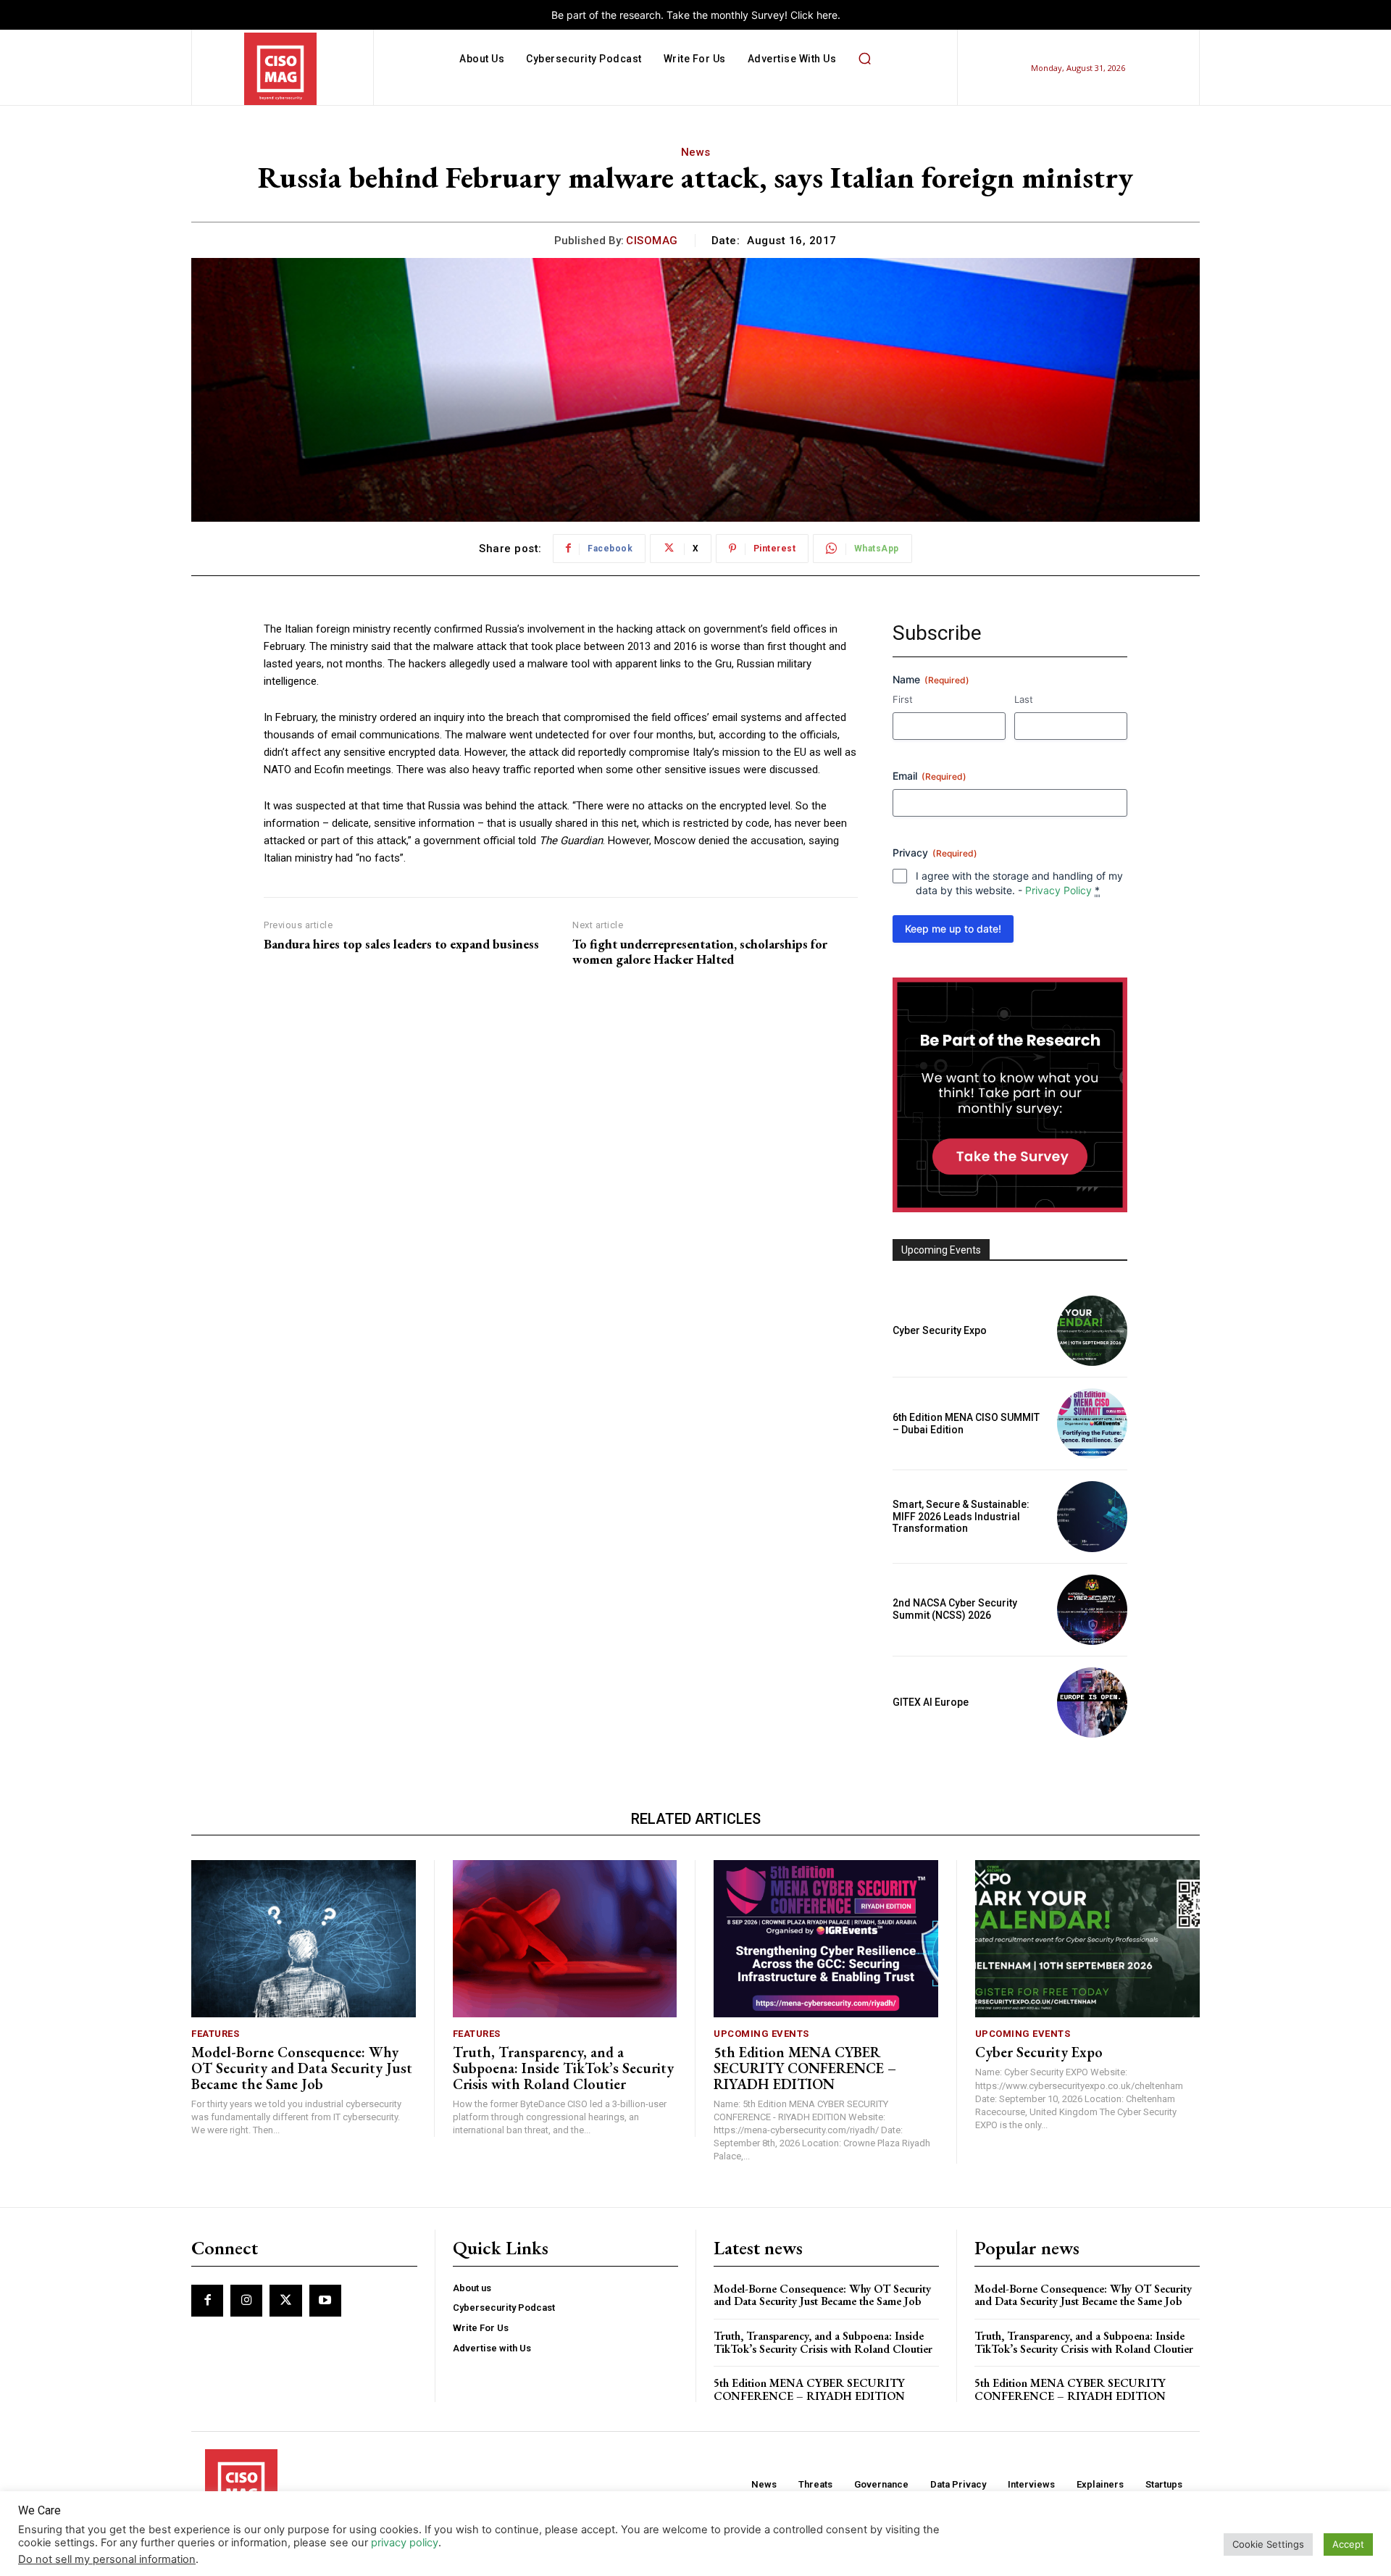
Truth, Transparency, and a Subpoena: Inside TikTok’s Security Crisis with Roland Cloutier (563, 2068)
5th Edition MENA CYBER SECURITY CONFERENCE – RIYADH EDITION (805, 2068)
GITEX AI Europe (931, 1702)
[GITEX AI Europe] (1092, 1702)
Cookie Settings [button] (1268, 2544)
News (696, 152)
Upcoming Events (761, 2034)
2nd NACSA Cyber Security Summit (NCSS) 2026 (955, 1609)
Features (215, 2034)
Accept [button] (1348, 2544)
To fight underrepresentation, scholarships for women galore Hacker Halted (700, 952)
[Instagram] (246, 2301)
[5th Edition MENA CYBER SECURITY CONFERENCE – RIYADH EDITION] (826, 1939)
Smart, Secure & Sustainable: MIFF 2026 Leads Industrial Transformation (961, 1517)
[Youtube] (325, 2301)
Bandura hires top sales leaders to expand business (401, 944)
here (827, 15)
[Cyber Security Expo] (1092, 1331)
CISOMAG (652, 241)
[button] (864, 59)
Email (930, 776)
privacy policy (405, 2543)
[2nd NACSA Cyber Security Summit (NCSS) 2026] (1092, 1610)
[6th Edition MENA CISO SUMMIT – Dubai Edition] (1092, 1424)
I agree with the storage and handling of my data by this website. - (1019, 883)
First (903, 699)
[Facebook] (207, 2301)
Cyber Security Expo (940, 1330)
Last (1024, 699)
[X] (285, 2301)
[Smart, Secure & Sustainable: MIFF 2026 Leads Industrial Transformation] (1092, 1516)
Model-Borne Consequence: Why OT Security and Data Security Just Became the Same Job (302, 2068)
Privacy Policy (1058, 890)
